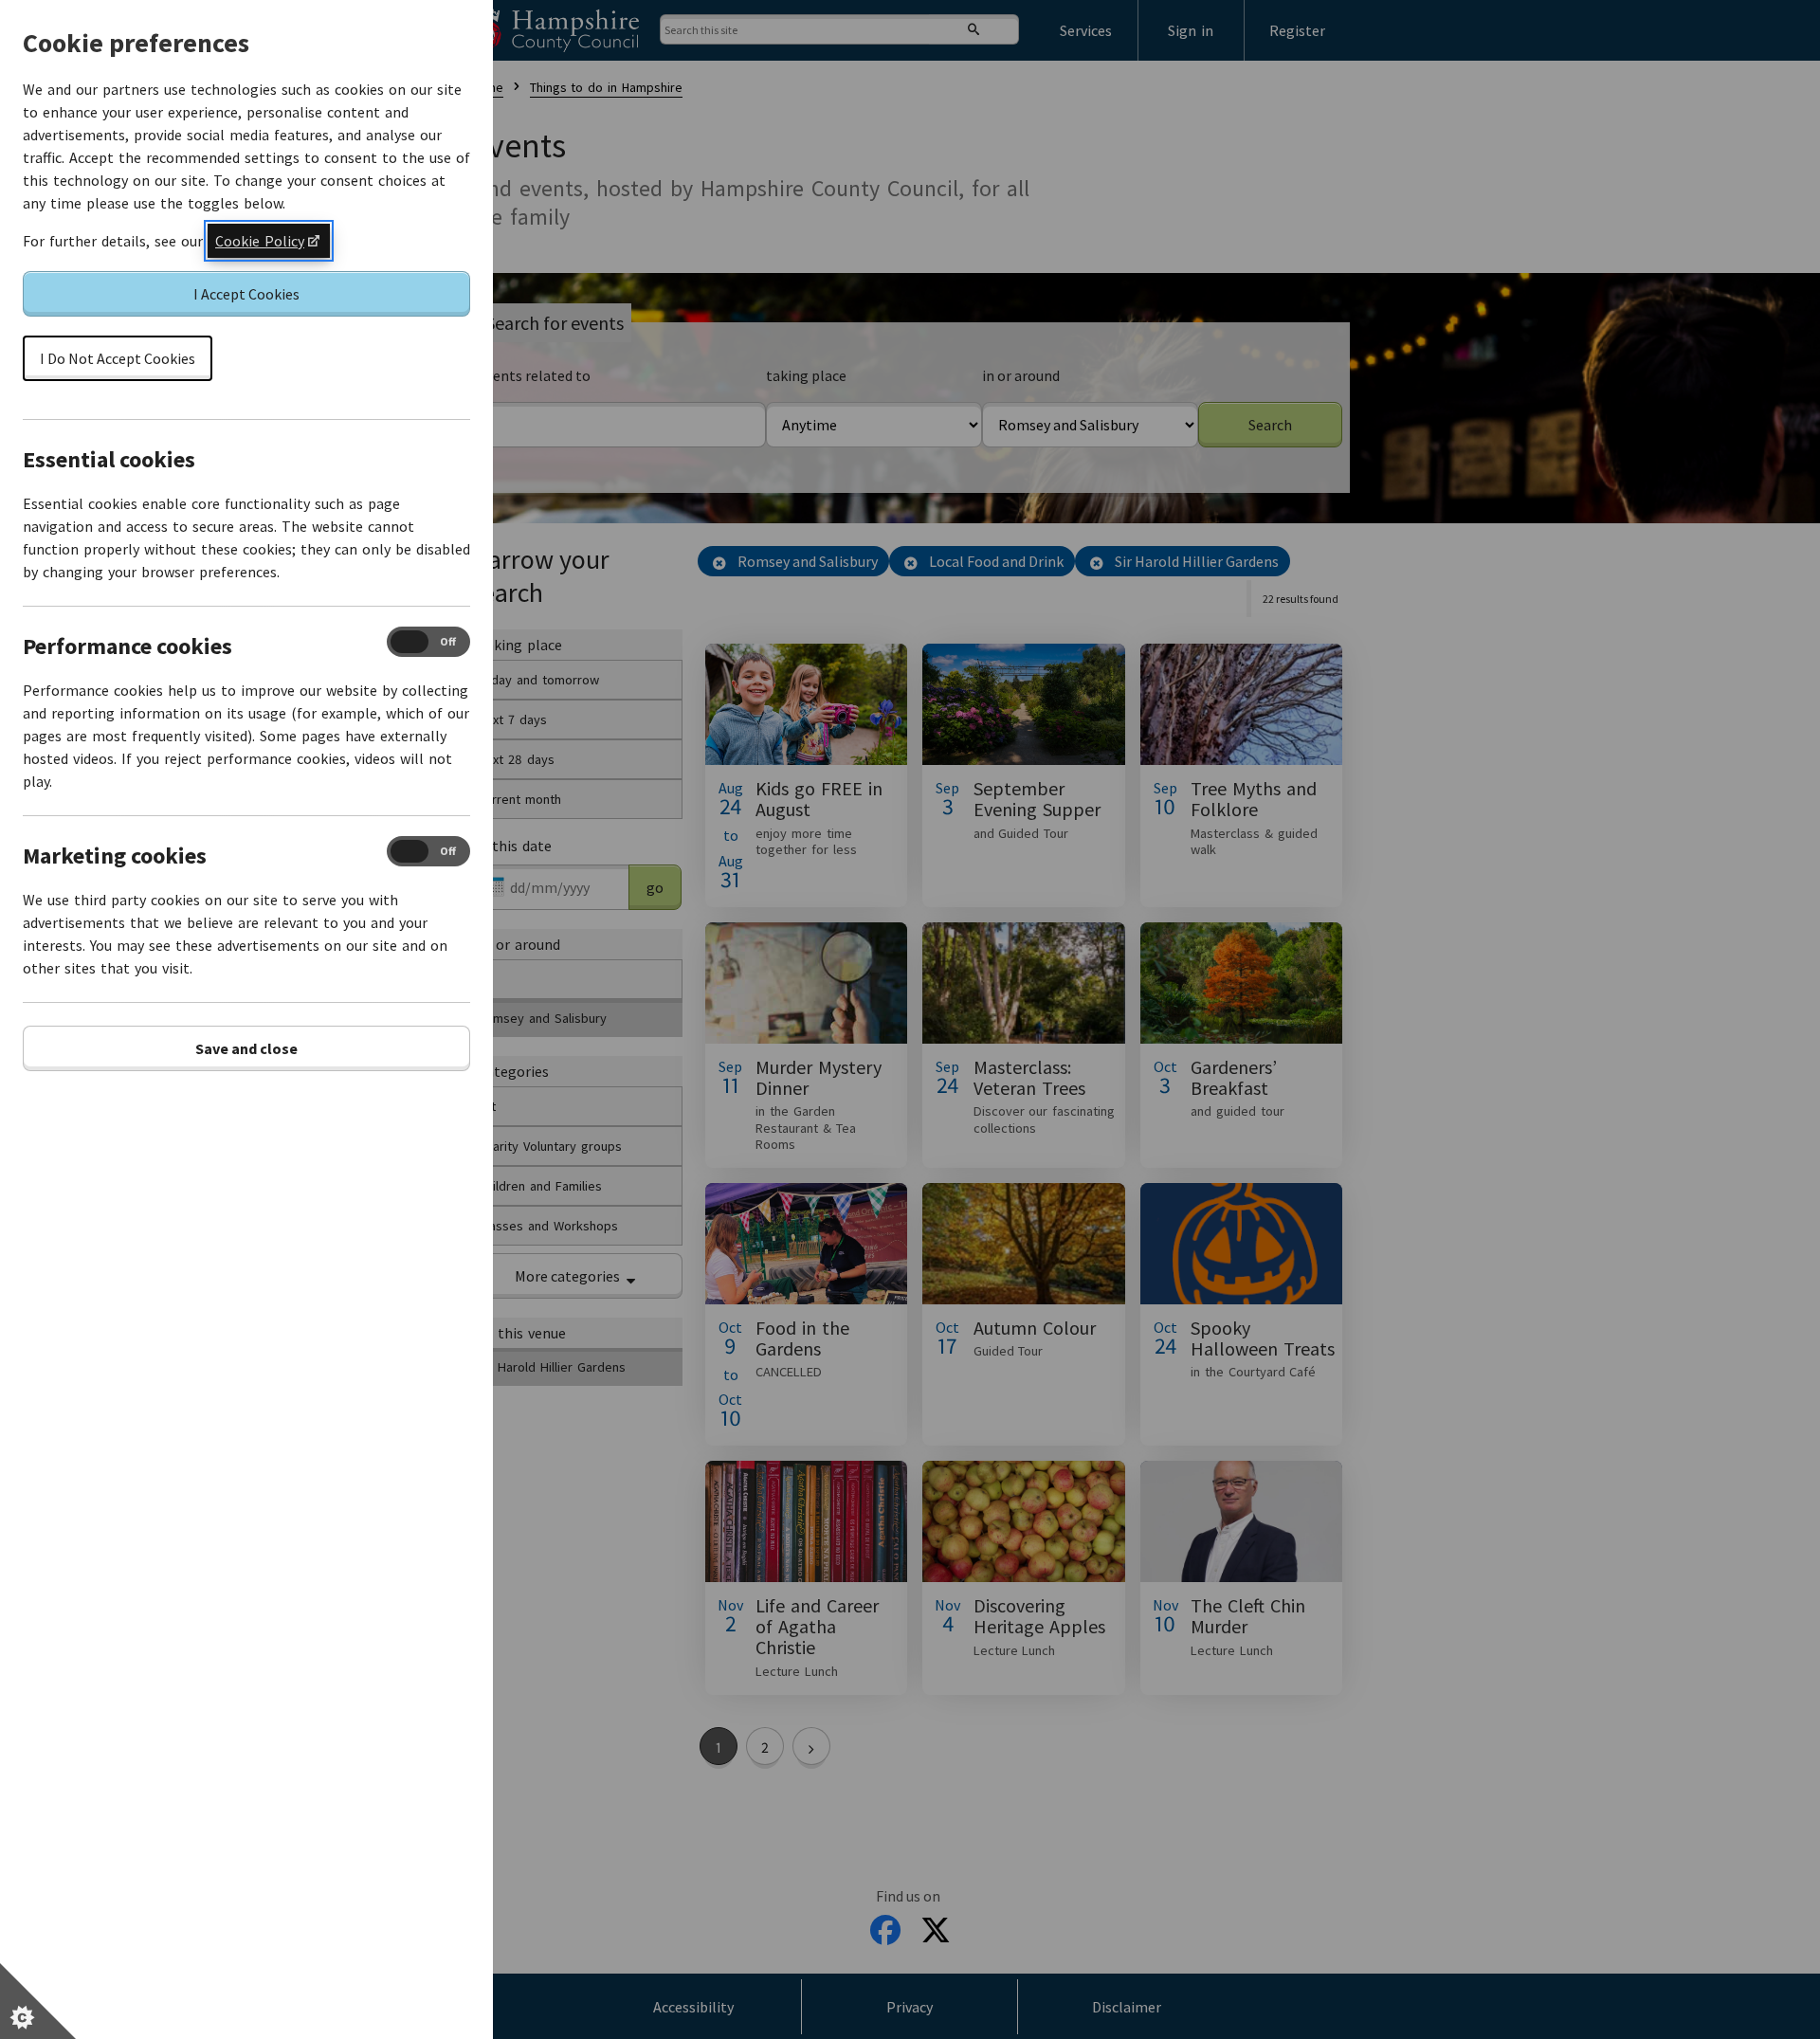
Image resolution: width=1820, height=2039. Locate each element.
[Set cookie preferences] (38, 2001)
